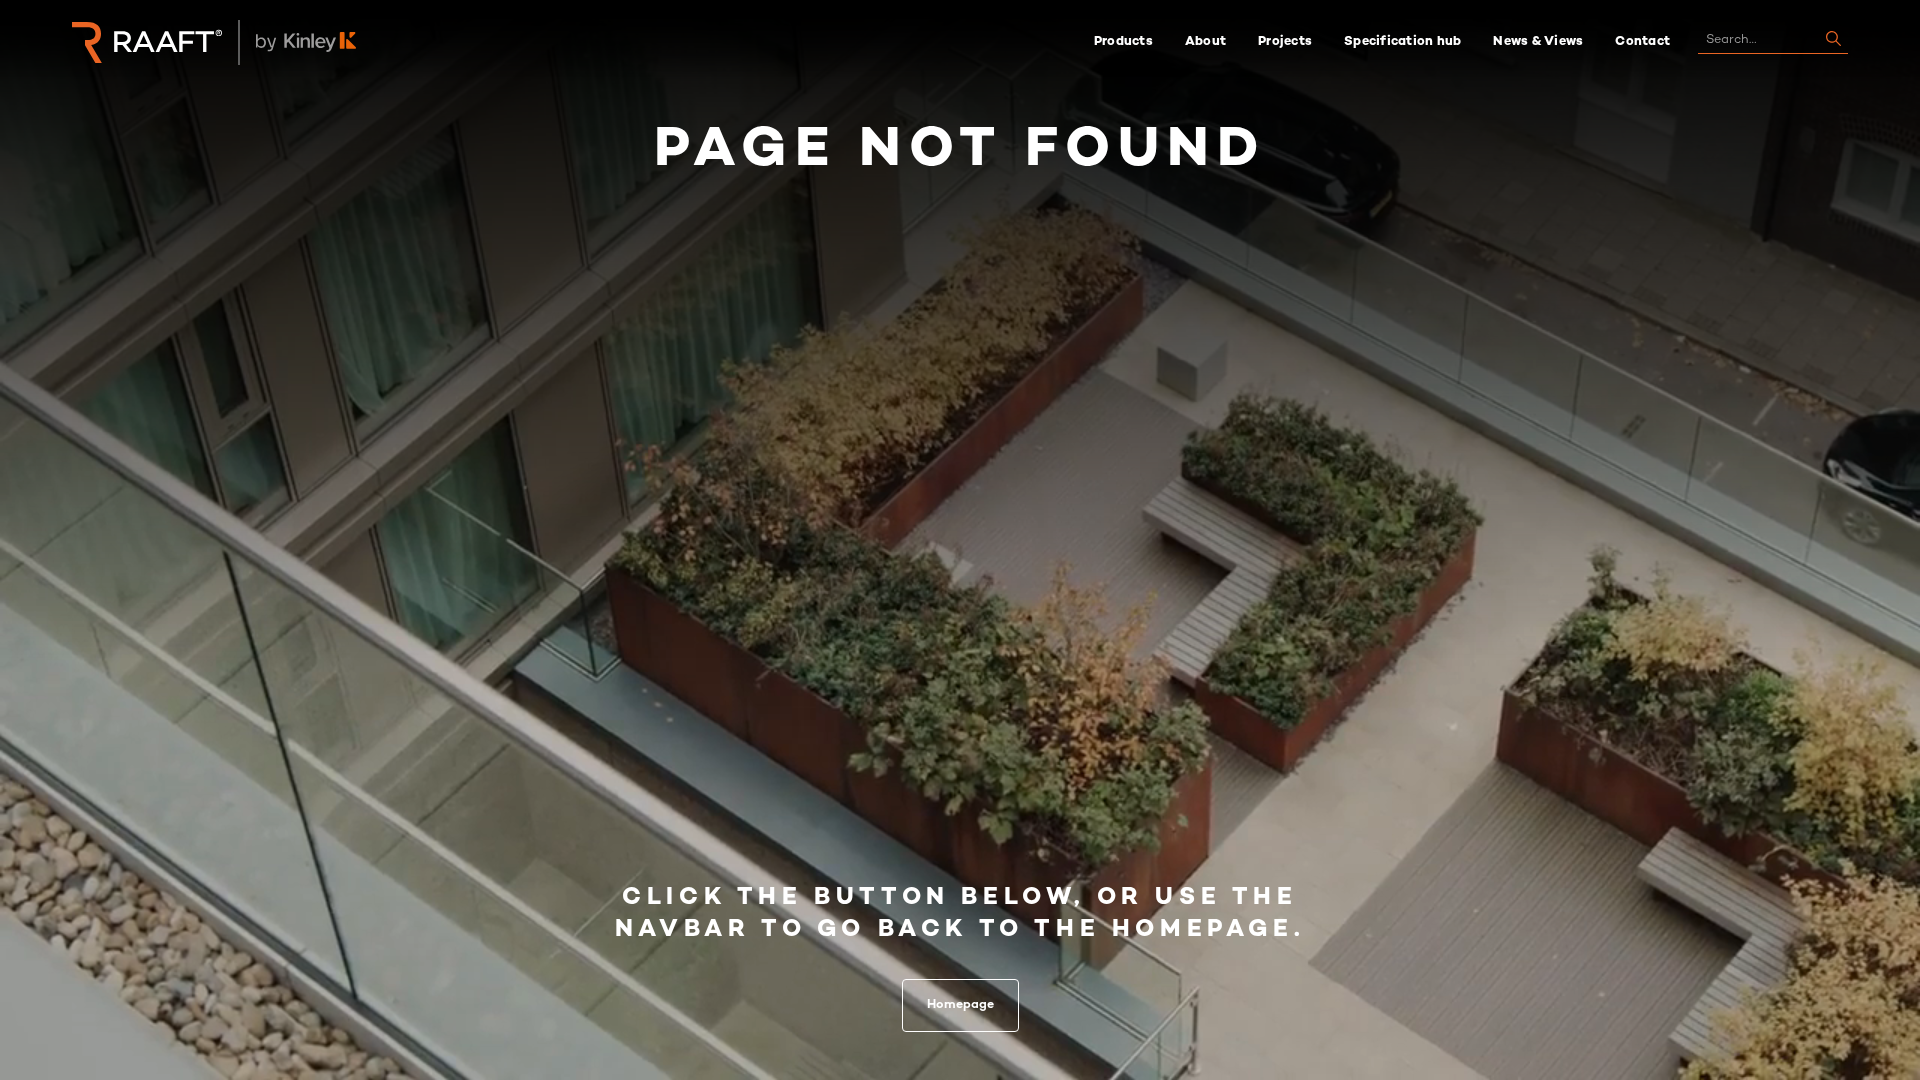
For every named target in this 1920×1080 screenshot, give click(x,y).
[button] (1123, 42)
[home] (147, 42)
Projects (1285, 42)
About (1205, 42)
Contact (1642, 42)
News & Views (1538, 42)
